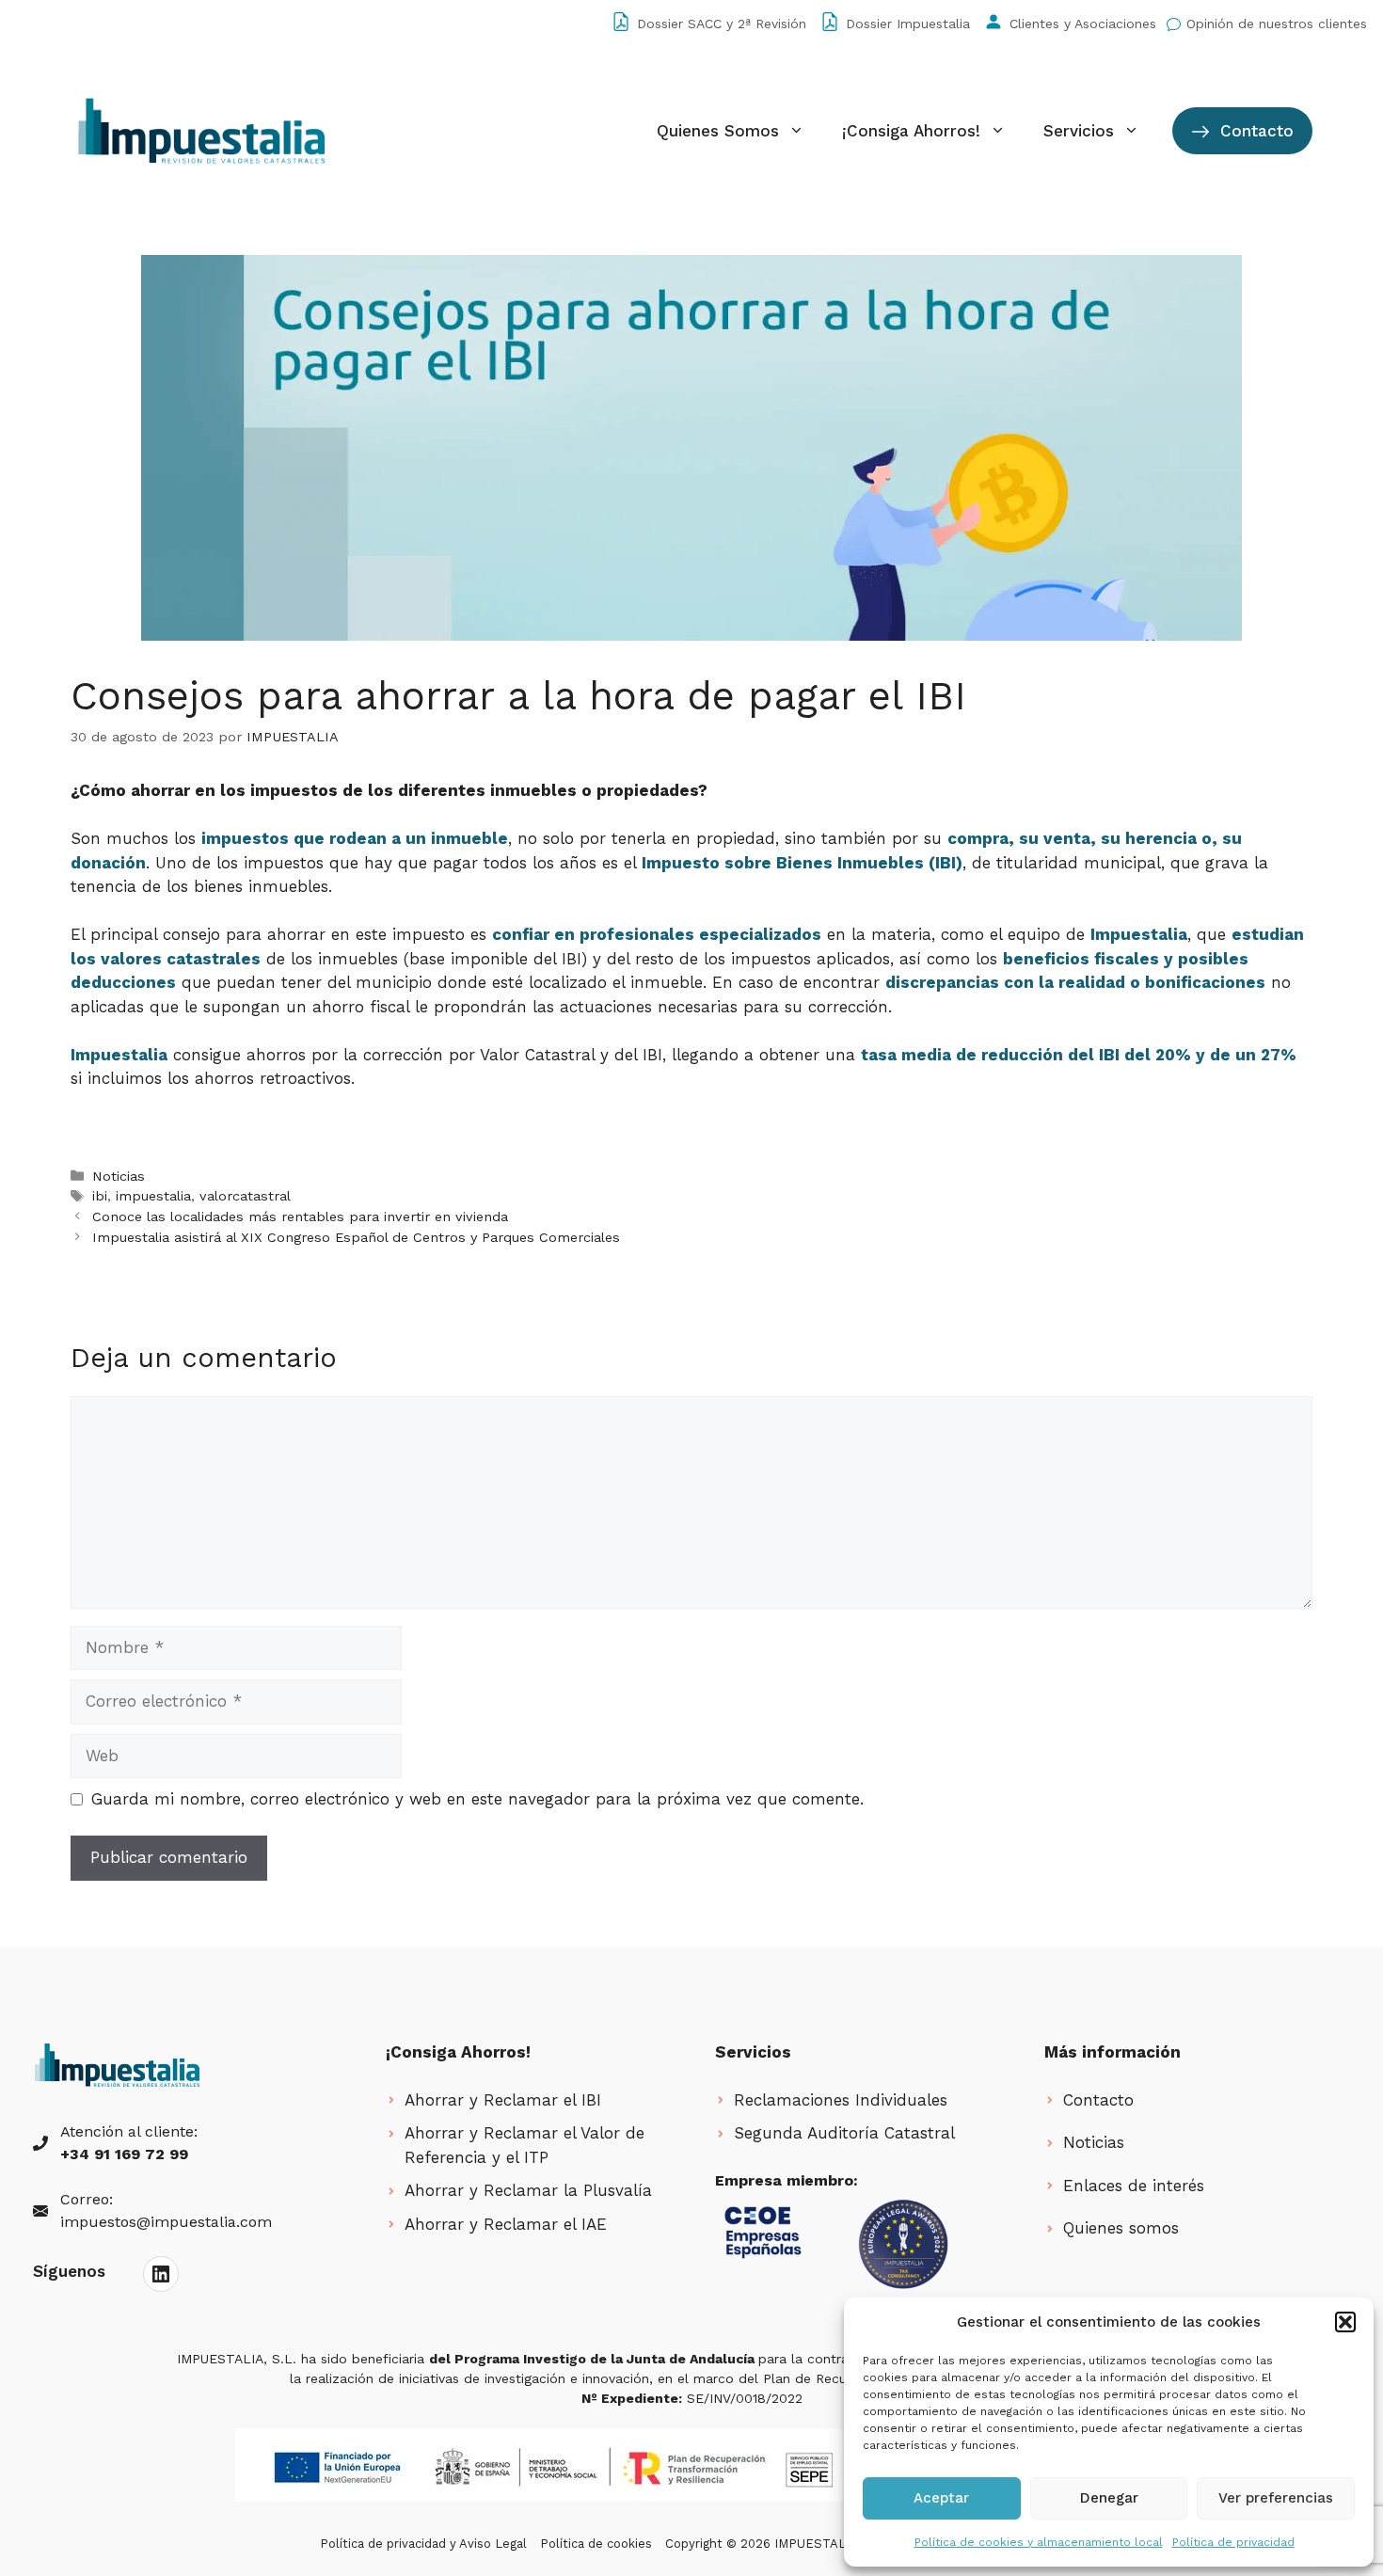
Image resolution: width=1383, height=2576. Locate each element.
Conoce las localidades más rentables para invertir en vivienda (300, 1217)
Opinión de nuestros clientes (1277, 24)
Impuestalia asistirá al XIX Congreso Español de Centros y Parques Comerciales (356, 1238)
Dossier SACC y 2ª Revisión (722, 24)
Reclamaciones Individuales (841, 2100)
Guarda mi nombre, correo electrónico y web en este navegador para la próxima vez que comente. (477, 1799)
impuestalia (153, 1196)
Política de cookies (596, 2544)
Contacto (1254, 131)
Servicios (1079, 131)
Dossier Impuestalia (908, 24)
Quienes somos (1121, 2228)
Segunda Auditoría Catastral (844, 2133)
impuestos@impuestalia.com (166, 2222)
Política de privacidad (1233, 2542)
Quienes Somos (718, 131)
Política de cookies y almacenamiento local (1039, 2542)
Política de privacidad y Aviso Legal (423, 2544)
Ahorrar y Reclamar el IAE (506, 2224)
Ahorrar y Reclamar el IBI (503, 2100)
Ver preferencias (1276, 2498)
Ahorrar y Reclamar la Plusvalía (528, 2190)
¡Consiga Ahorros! (911, 131)
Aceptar (941, 2498)
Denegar (1109, 2498)
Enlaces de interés (1134, 2186)
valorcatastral (245, 1196)
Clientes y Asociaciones (1083, 24)
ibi (100, 1196)
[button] (1345, 2322)
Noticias (119, 1177)
